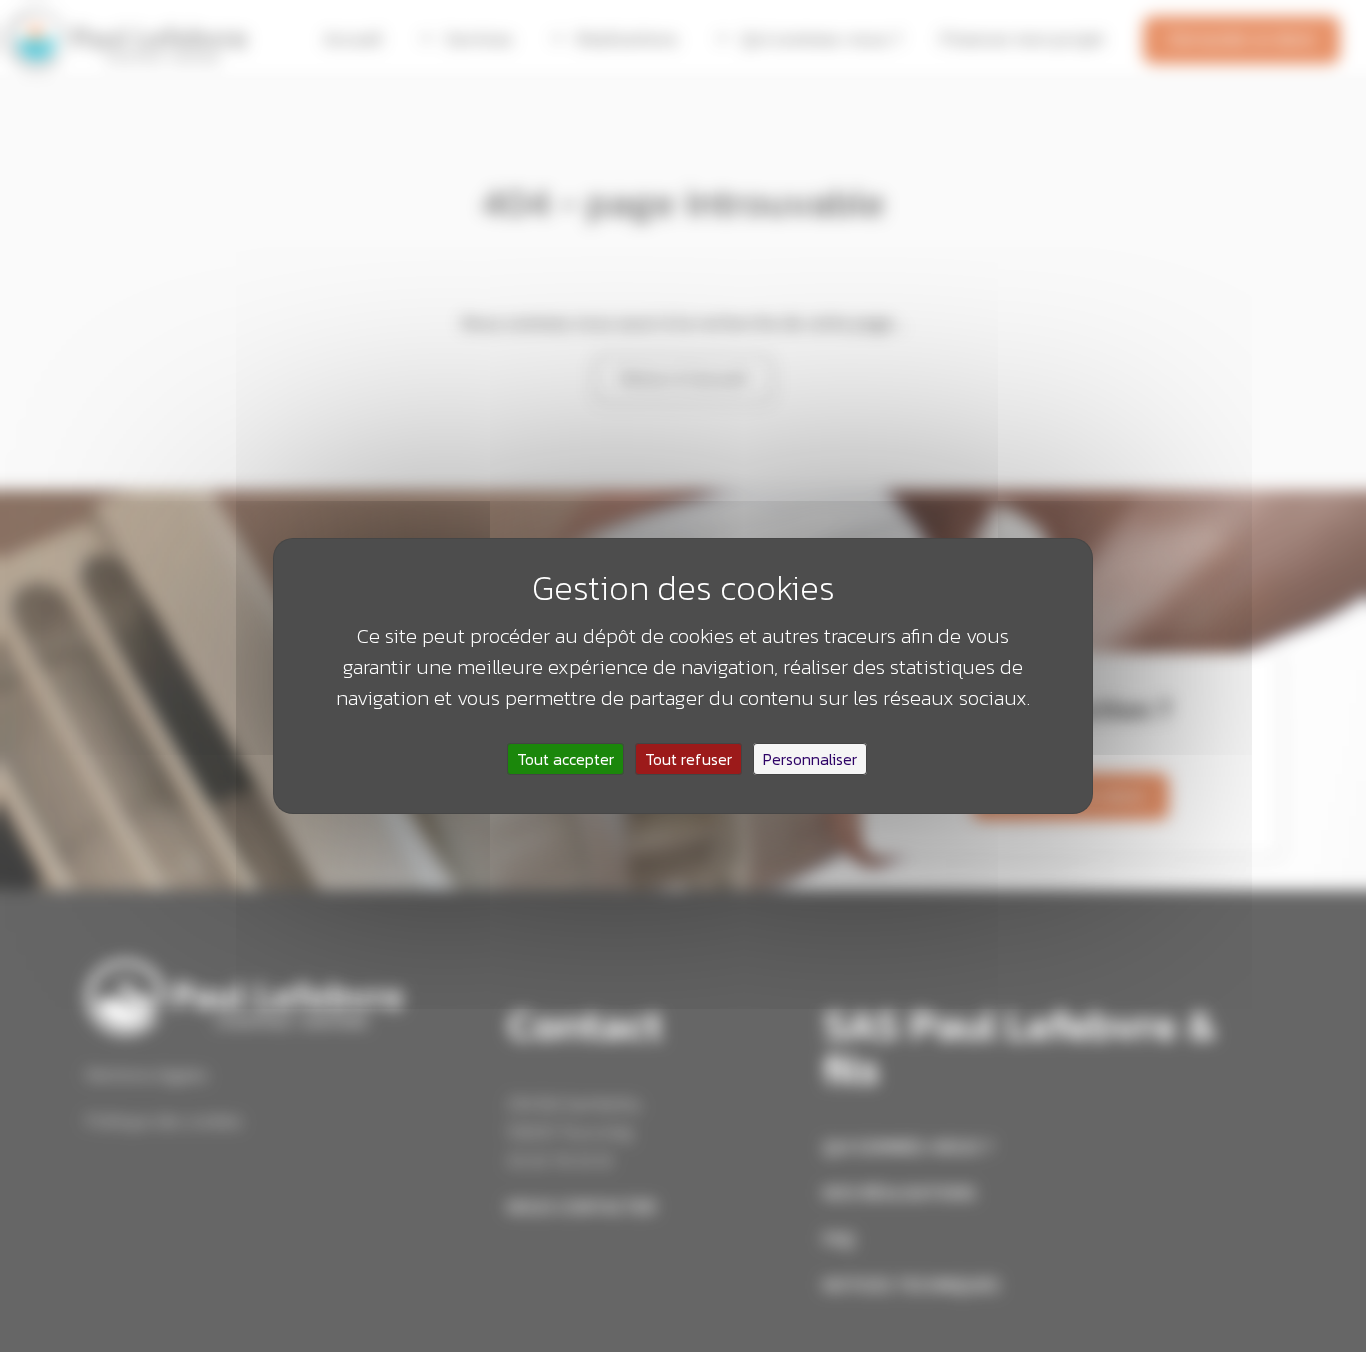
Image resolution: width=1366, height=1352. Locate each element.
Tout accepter (565, 759)
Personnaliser (810, 759)
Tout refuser (688, 759)
